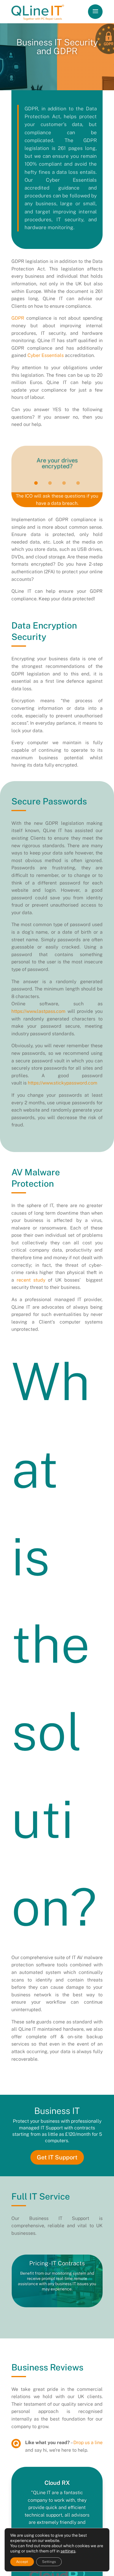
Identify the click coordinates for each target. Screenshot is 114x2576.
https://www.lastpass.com (38, 1011)
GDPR (18, 318)
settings (68, 2551)
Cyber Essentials (46, 355)
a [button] (95, 12)
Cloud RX (57, 2483)
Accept (22, 2562)
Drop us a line (88, 2443)
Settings (49, 2562)
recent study (31, 1280)
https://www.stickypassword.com (63, 1083)
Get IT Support (57, 2157)
